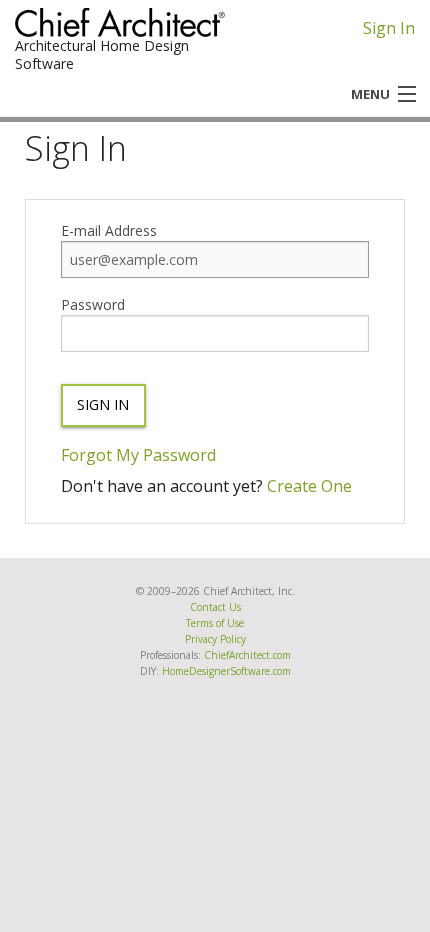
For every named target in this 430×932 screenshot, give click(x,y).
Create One (309, 486)
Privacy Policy (215, 639)
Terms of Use (215, 623)
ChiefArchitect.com (247, 655)
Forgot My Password (138, 455)
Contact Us (215, 607)
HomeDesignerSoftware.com (226, 671)
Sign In (389, 28)
